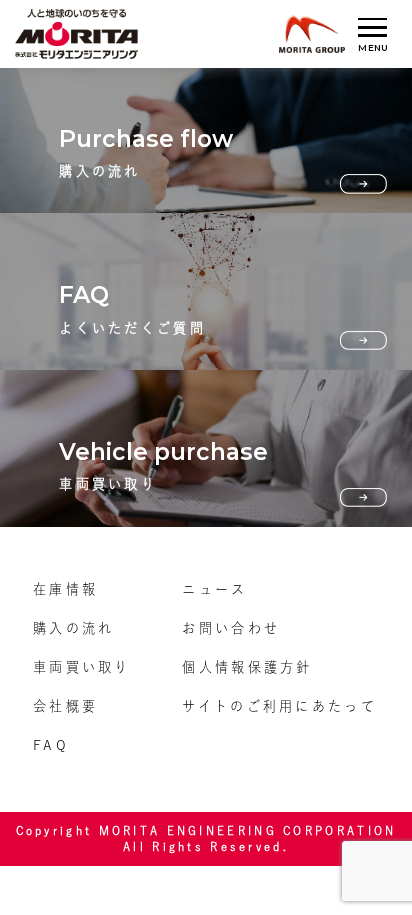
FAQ (51, 745)
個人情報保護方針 (247, 667)
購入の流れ (73, 628)
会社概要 (65, 706)
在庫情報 (65, 589)
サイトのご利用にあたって (279, 706)
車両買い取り (82, 667)
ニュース (214, 589)
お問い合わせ (231, 628)
